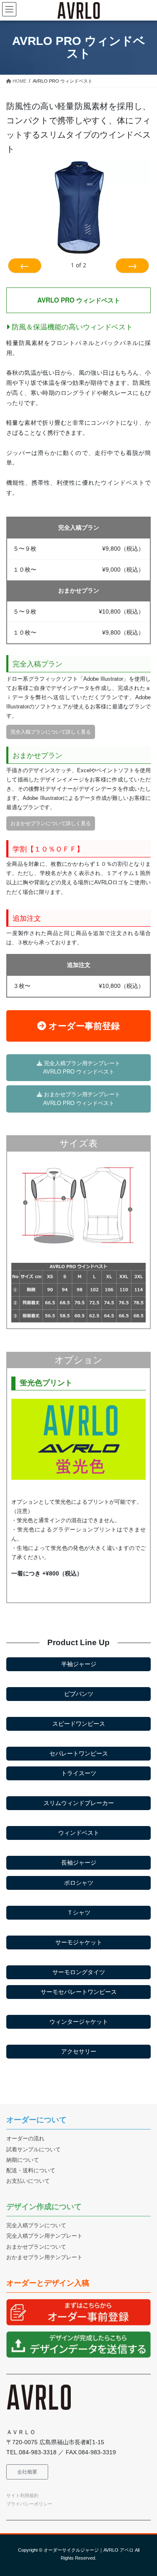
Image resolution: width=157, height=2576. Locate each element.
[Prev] (25, 266)
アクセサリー (79, 2051)
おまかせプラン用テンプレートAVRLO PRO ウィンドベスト (81, 1099)
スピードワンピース (79, 1724)
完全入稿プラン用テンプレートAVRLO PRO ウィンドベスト (81, 1068)
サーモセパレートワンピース (79, 1992)
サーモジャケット (79, 1942)
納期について (23, 2160)
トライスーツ (79, 1773)
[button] (27, 2472)
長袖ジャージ (79, 1863)
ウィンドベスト (79, 1833)
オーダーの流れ (25, 2139)
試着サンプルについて (33, 2150)
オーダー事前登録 (83, 1026)
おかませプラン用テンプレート (44, 2257)
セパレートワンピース (79, 1753)
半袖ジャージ (79, 1664)
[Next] (132, 266)
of (78, 265)
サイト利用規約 (22, 2495)
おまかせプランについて (36, 2247)
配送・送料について (31, 2171)
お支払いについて (28, 2181)
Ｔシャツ (79, 1912)
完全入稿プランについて (36, 2226)
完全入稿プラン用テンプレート (44, 2236)
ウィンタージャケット (79, 2022)
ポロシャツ (79, 1883)
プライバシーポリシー (29, 2504)
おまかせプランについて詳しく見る (51, 823)
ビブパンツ (79, 1694)
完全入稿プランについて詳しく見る (51, 732)
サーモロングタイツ (79, 1972)
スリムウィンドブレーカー (79, 1803)
